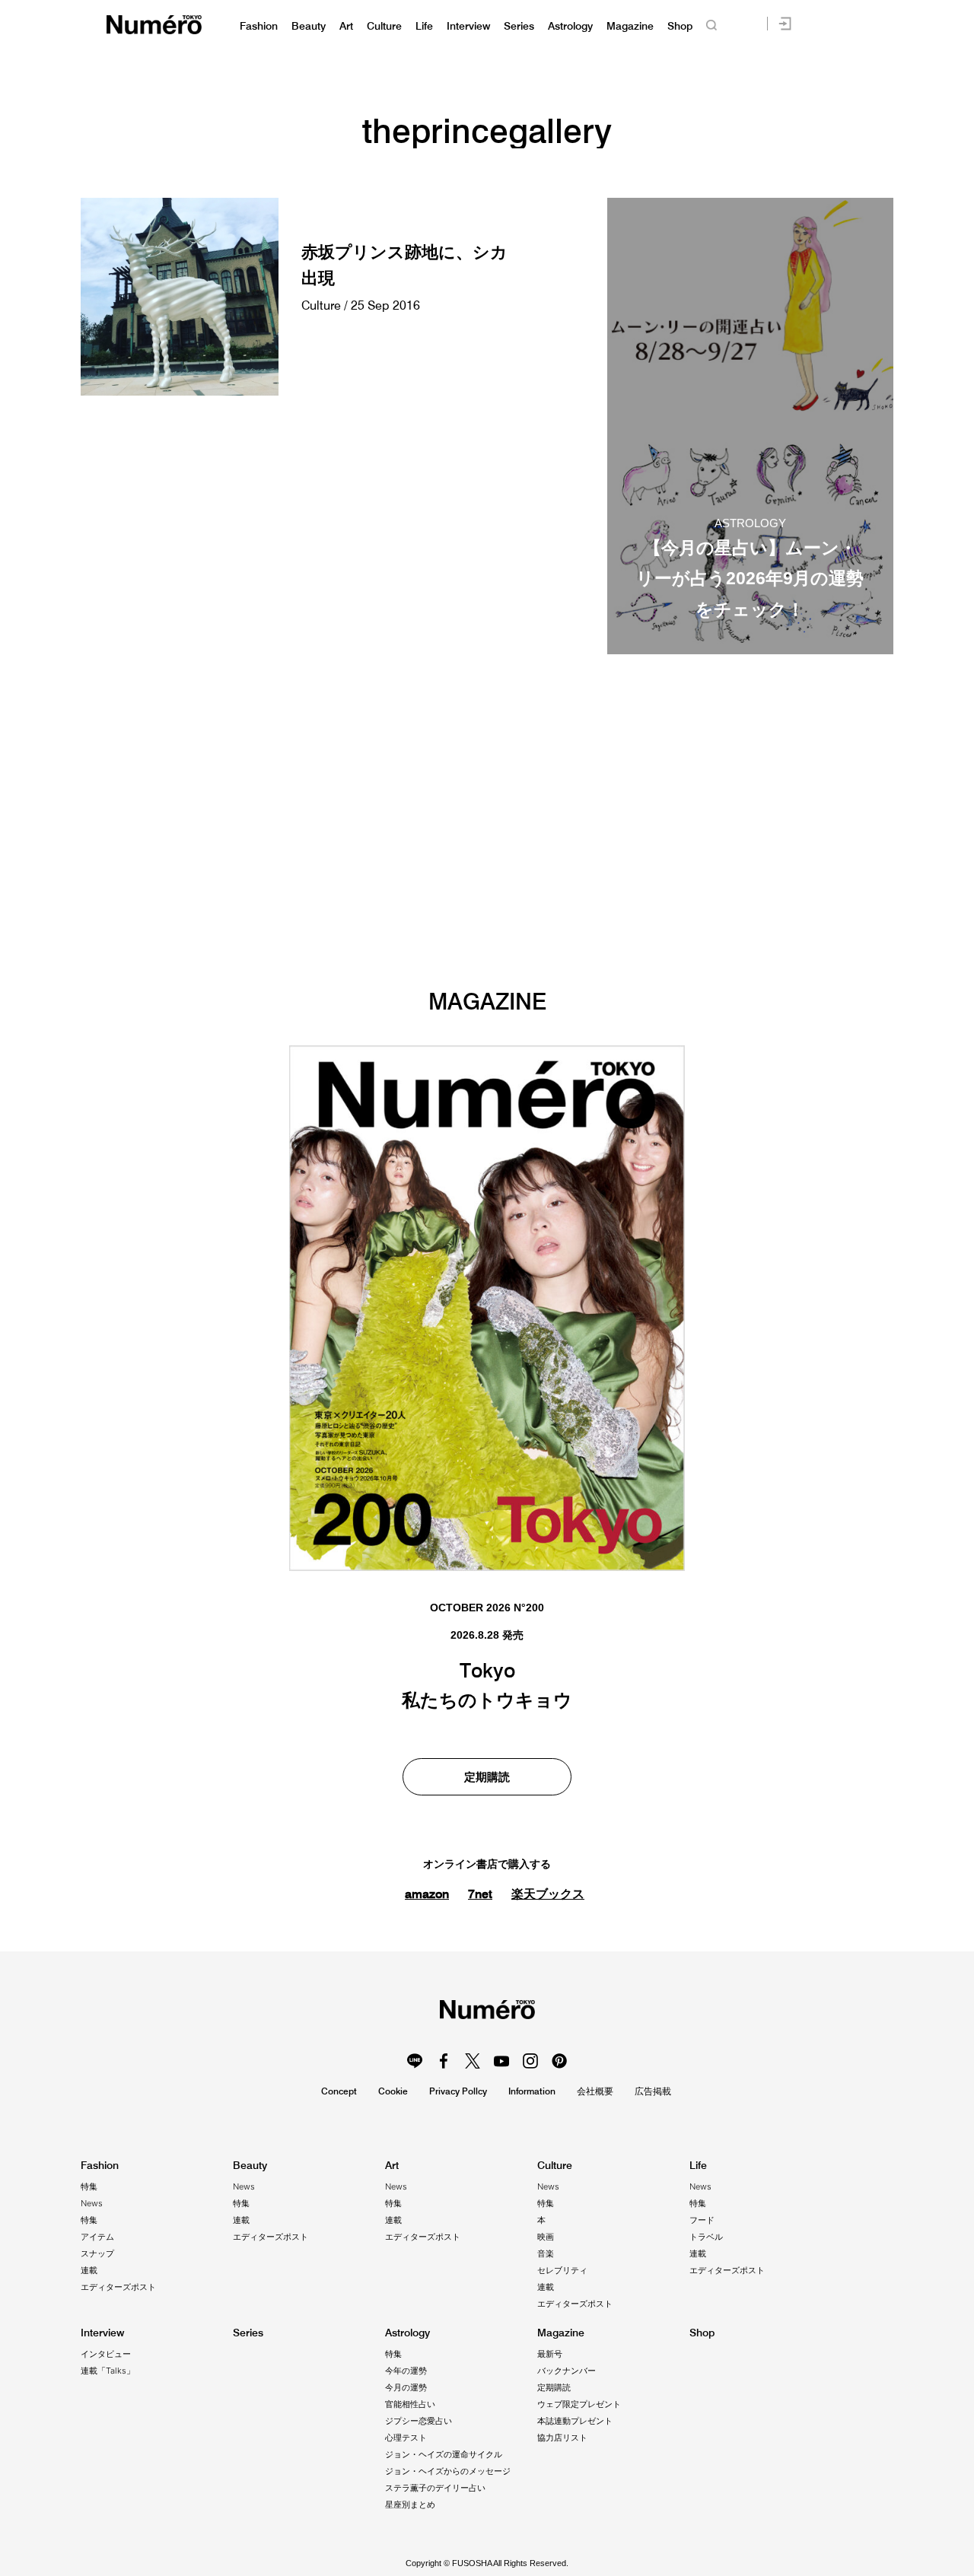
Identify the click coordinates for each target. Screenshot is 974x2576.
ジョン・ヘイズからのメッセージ (448, 2471)
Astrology (570, 26)
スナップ (97, 2253)
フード (702, 2220)
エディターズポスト (118, 2287)
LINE (415, 2061)
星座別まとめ (410, 2504)
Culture (384, 26)
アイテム (97, 2237)
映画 (546, 2237)
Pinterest (559, 2061)
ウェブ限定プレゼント (579, 2404)
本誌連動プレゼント (575, 2421)
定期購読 (487, 1777)
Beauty (309, 26)
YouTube (501, 2061)
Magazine (630, 26)
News (92, 2203)
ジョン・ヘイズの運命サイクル (444, 2454)
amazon (427, 1894)
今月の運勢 (406, 2387)
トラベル (706, 2237)
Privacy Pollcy (458, 2091)
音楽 (546, 2253)
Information (532, 2091)
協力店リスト (562, 2438)
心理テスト (406, 2438)
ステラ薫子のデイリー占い (435, 2488)
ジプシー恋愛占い (419, 2421)
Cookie (393, 2091)
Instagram (530, 2061)
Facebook (444, 2061)
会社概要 (595, 2091)
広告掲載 (653, 2091)
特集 (89, 2186)
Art (346, 26)
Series (519, 26)
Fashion (259, 26)
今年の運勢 (406, 2371)
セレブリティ (562, 2270)
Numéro (154, 25)
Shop (680, 26)
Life (424, 26)
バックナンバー (567, 2371)
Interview (468, 26)
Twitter (473, 2061)
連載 (89, 2270)
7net (480, 1894)
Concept (339, 2091)
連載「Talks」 (108, 2371)
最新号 (550, 2354)
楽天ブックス (548, 1894)
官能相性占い (410, 2404)
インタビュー (106, 2354)
